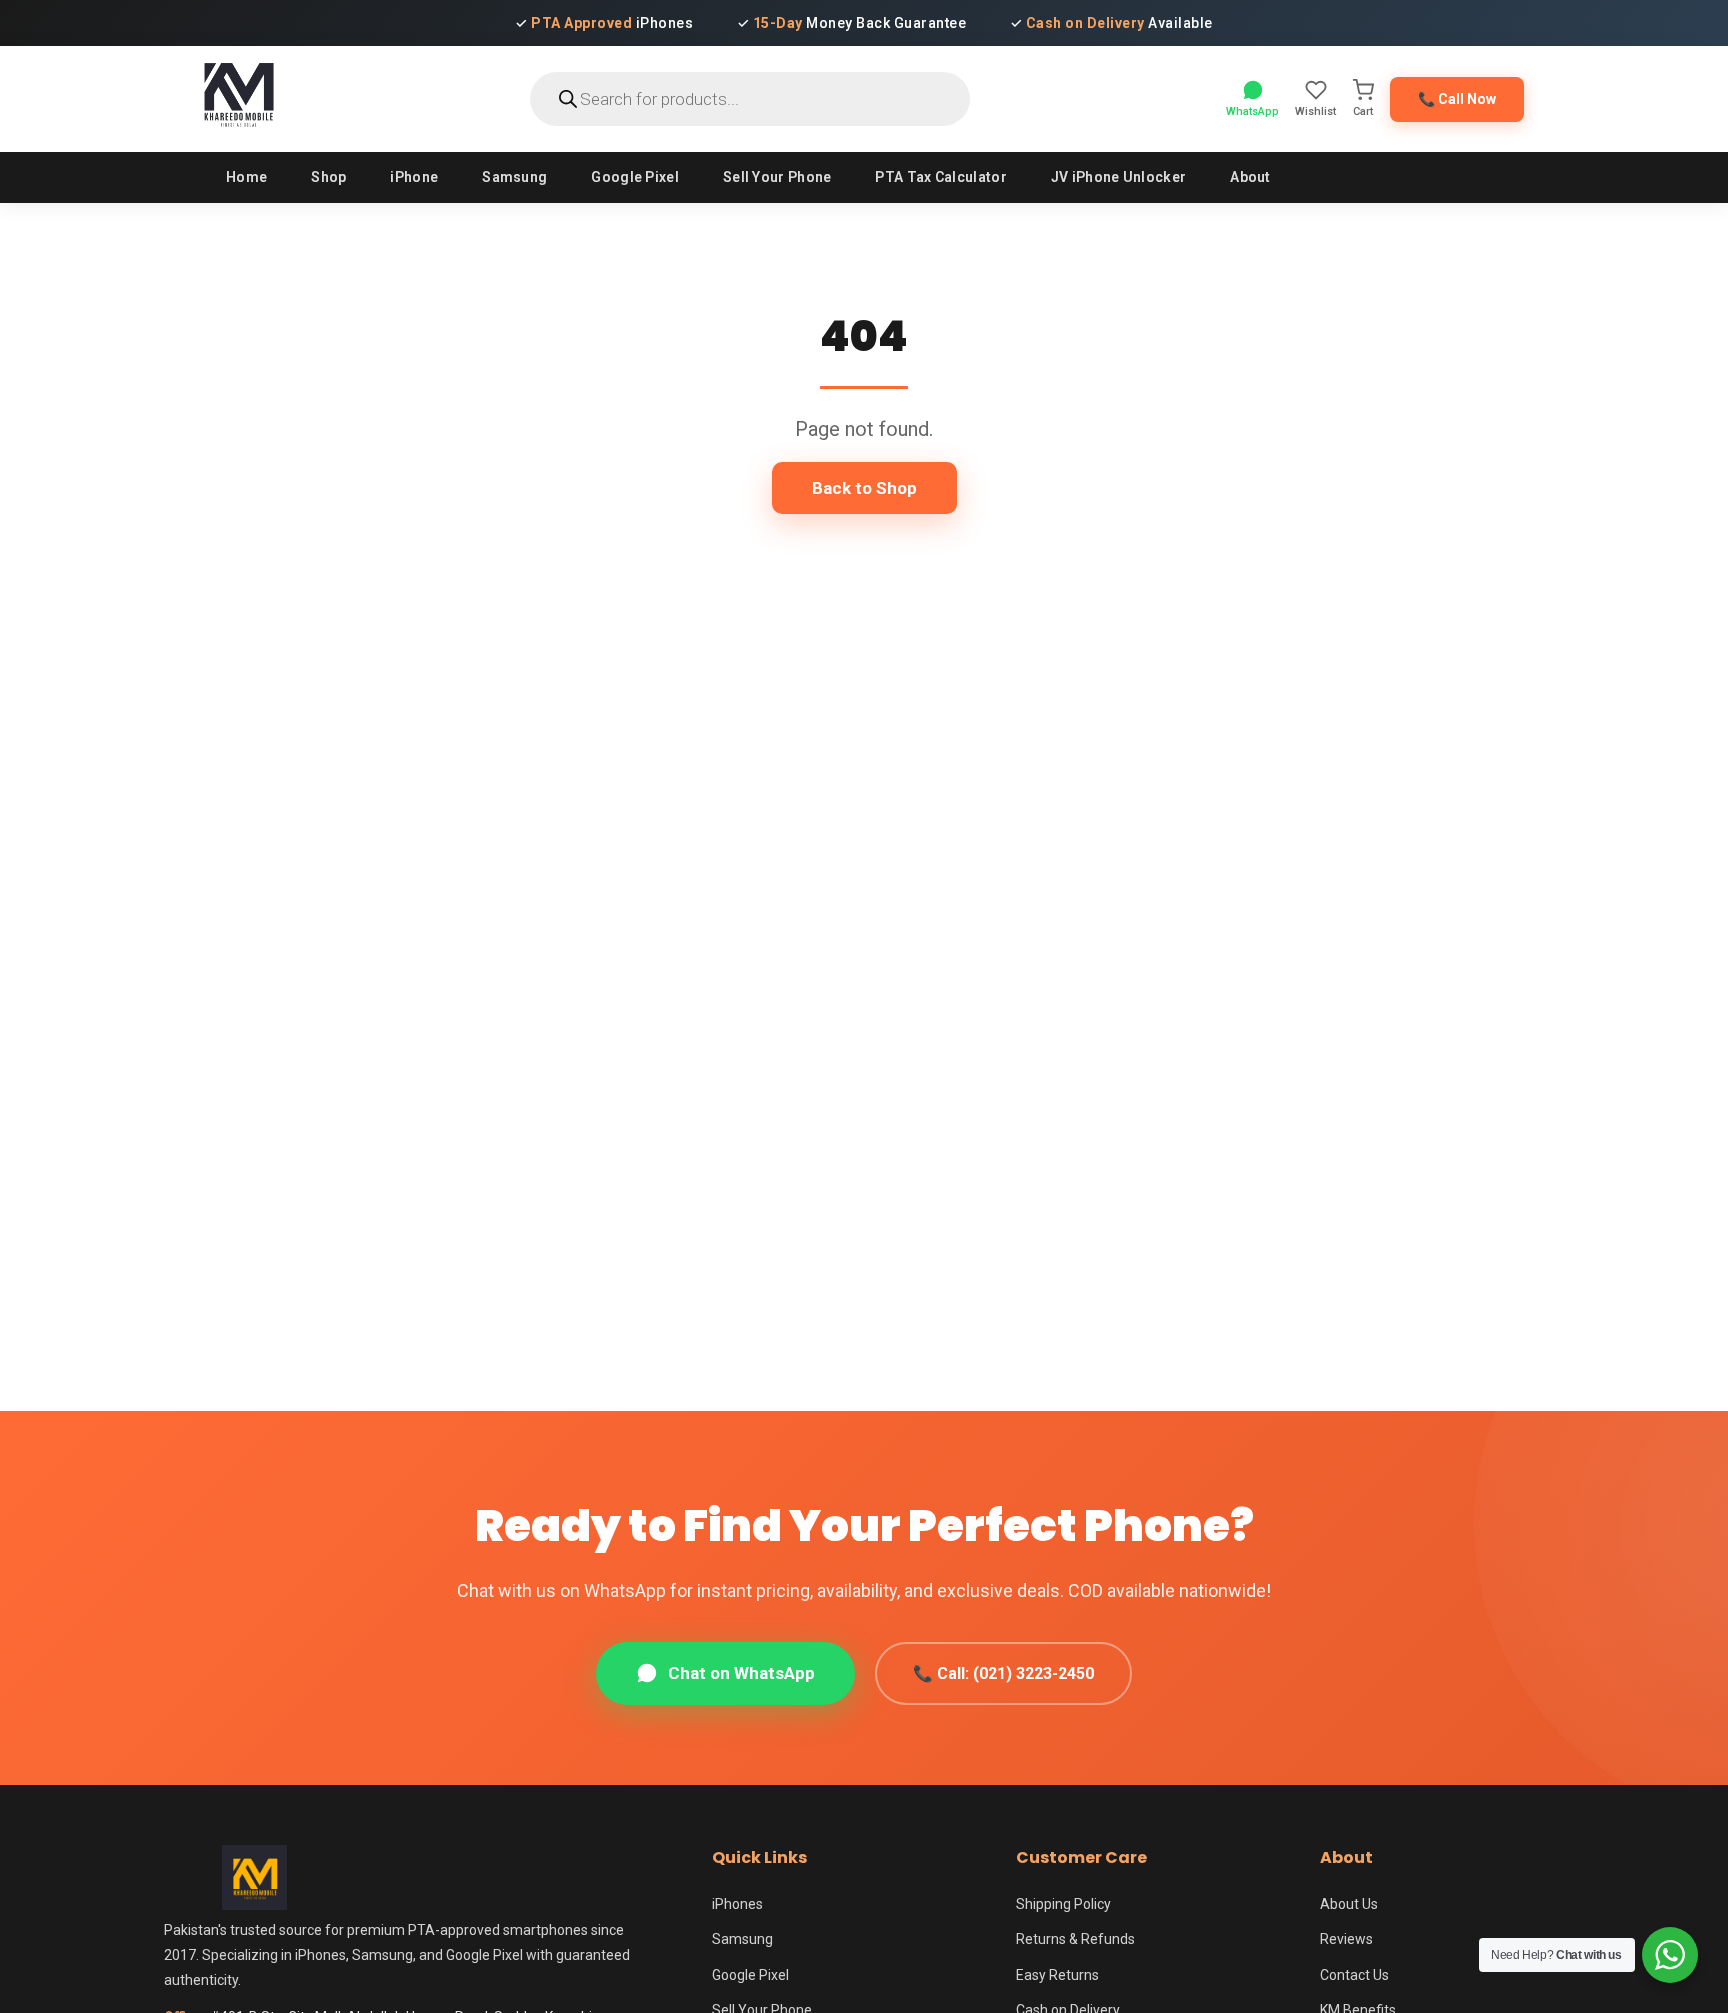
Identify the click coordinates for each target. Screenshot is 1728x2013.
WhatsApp (1252, 111)
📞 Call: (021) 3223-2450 (1003, 1673)
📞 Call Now (1457, 99)
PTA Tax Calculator (940, 177)
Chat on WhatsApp (741, 1673)
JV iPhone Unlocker (1118, 177)
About (1250, 177)
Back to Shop (864, 488)
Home (246, 177)
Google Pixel (635, 177)
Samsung (514, 177)
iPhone (414, 177)
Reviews (1346, 1939)
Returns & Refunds (1075, 1939)
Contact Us (1354, 1975)
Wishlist (1315, 111)
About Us (1349, 1904)
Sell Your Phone (777, 177)
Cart (1363, 111)
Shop (328, 177)
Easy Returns (1057, 1975)
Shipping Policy (1063, 1904)
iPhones (737, 1904)
